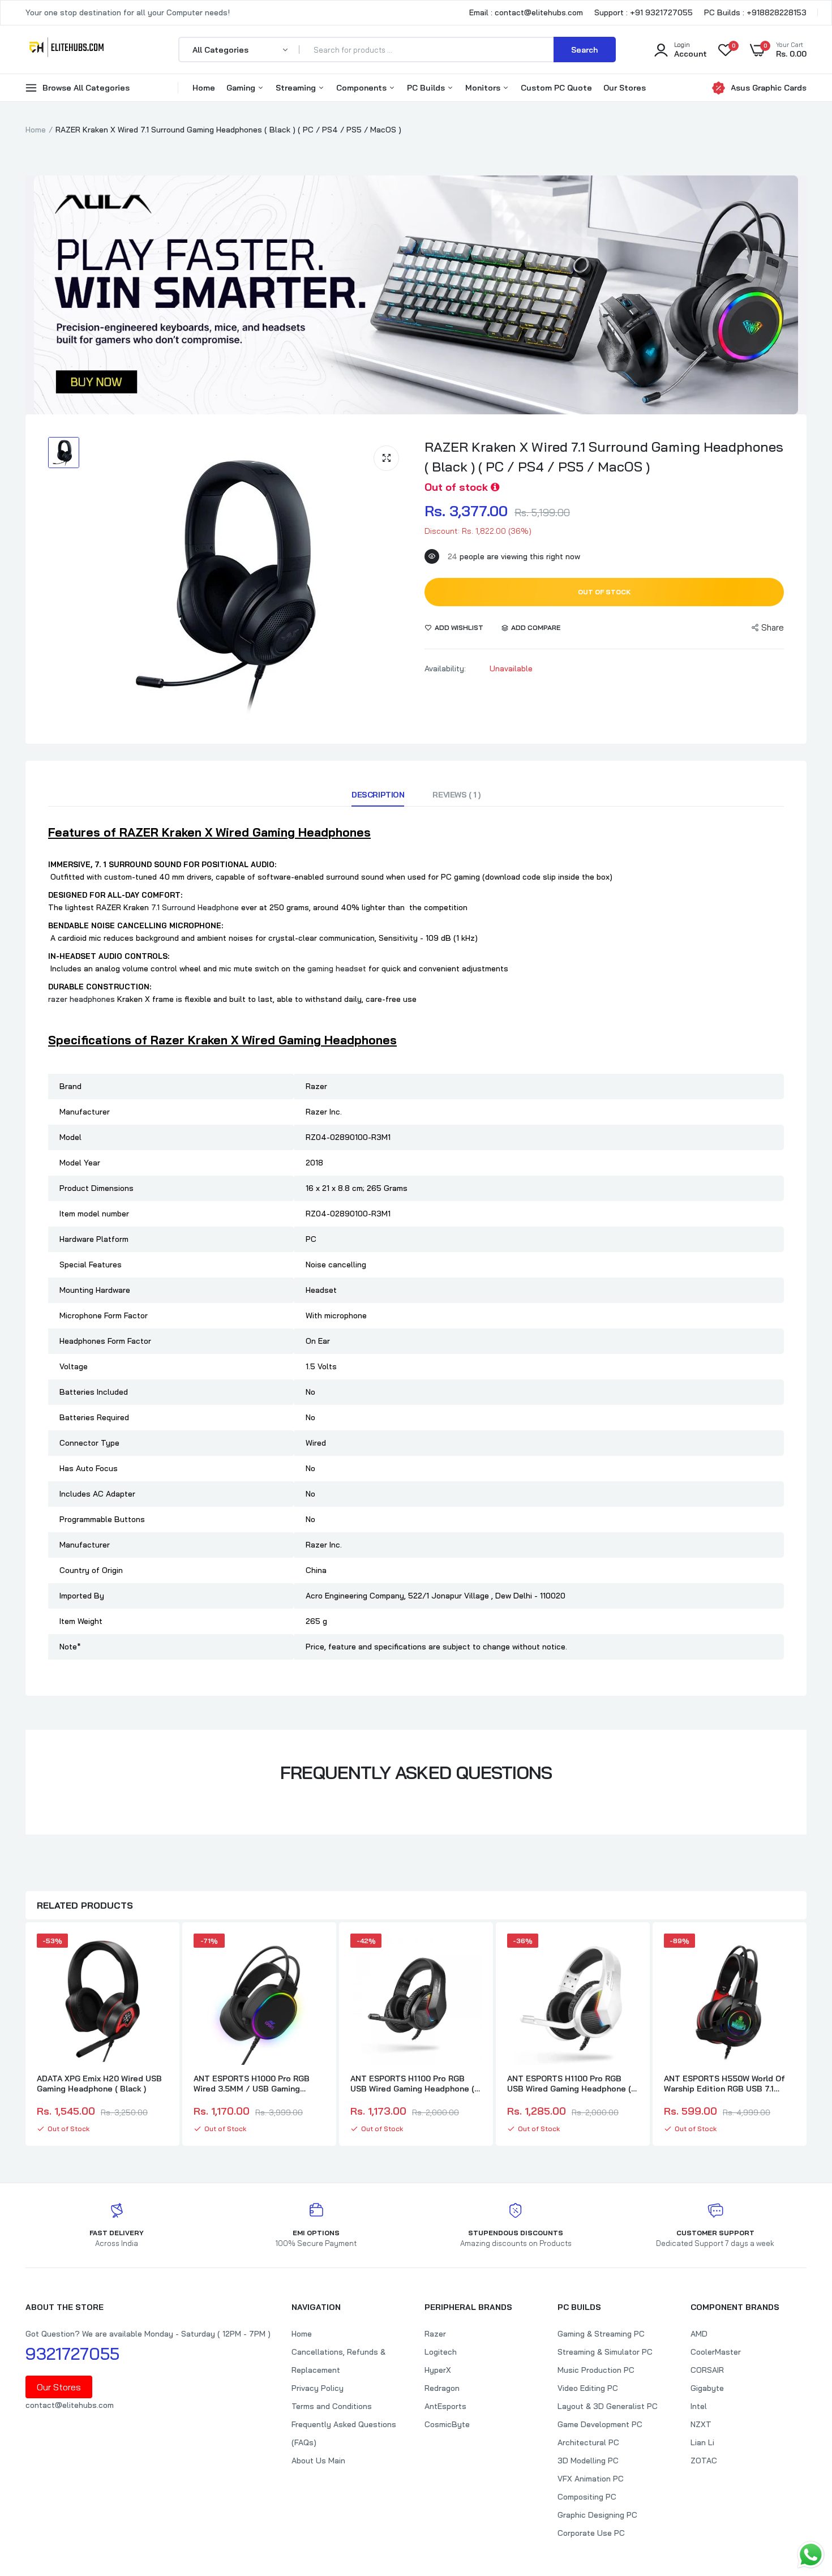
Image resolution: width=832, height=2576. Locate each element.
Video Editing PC (588, 2388)
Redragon (442, 2388)
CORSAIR (707, 2370)
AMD (699, 2334)
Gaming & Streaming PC (601, 2334)
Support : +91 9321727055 (644, 12)
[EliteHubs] (67, 49)
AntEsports (445, 2406)
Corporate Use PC (591, 2533)
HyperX (438, 2370)
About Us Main (318, 2461)
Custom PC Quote (556, 88)
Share (773, 627)
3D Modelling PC (588, 2461)
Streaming (297, 88)
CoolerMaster (716, 2352)
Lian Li (702, 2442)
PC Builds (427, 88)
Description (378, 795)
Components (363, 88)
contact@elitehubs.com (70, 2405)
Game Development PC (600, 2424)
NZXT (701, 2424)
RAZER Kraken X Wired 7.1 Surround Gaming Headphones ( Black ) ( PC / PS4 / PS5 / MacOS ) (604, 457)
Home (204, 88)
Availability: (445, 668)
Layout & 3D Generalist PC (608, 2406)
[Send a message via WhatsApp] (811, 2555)
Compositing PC (587, 2497)
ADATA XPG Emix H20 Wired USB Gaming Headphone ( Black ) (99, 2084)
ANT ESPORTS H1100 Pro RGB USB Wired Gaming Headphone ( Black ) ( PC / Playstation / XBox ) (414, 2084)
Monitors (484, 88)
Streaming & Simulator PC (605, 2352)
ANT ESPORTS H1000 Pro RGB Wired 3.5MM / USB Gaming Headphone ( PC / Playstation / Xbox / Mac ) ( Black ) (256, 2084)
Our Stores (625, 88)
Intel (699, 2406)
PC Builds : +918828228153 (755, 12)
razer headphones (82, 999)
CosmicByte (447, 2424)
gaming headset (337, 968)
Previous (25, 2035)
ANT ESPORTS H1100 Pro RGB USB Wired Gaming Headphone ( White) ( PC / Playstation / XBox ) (573, 2084)
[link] (158, 1952)
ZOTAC (704, 2461)
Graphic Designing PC (597, 2515)
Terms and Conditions (332, 2406)
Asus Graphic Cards (769, 88)
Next (807, 2035)
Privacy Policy (318, 2388)
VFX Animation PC (591, 2479)
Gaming (242, 88)
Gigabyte (707, 2388)
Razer (435, 2334)
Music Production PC (596, 2370)
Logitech (441, 2352)
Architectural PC (588, 2442)
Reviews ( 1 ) (456, 795)
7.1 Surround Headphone (195, 907)
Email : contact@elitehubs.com (526, 12)
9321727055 (72, 2354)
